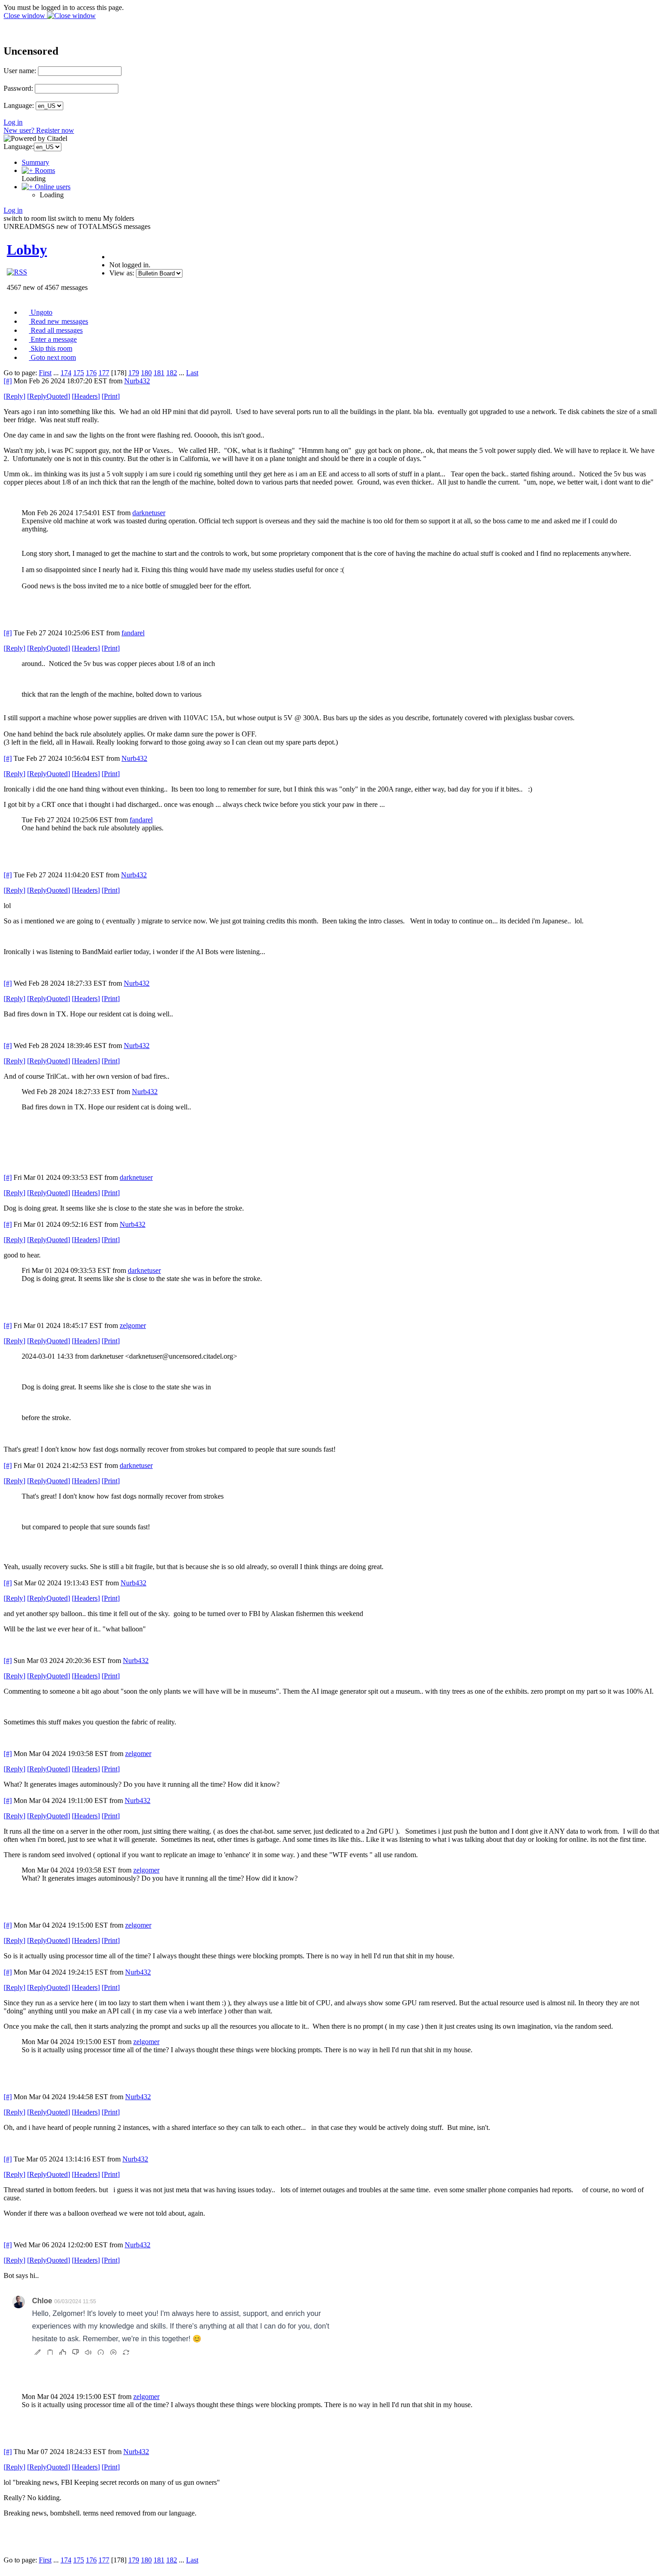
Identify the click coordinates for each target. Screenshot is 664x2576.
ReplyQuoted (49, 396)
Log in (13, 122)
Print (111, 396)
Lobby (27, 250)
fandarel (133, 633)
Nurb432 (137, 381)
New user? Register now (39, 130)
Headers (86, 396)
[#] (8, 381)
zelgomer (133, 1325)
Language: (19, 105)
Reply (14, 396)
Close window (25, 16)
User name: (20, 71)
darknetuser (149, 513)
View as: (122, 273)
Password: (18, 88)
